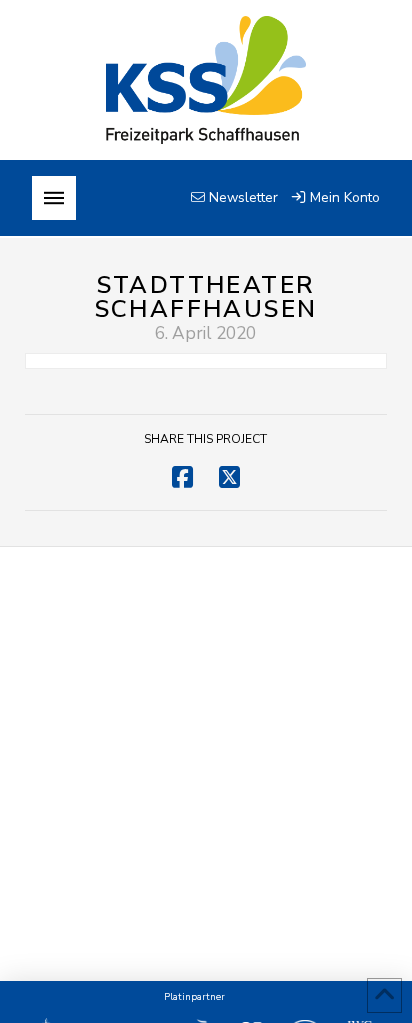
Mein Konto (343, 197)
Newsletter (241, 197)
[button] (54, 198)
